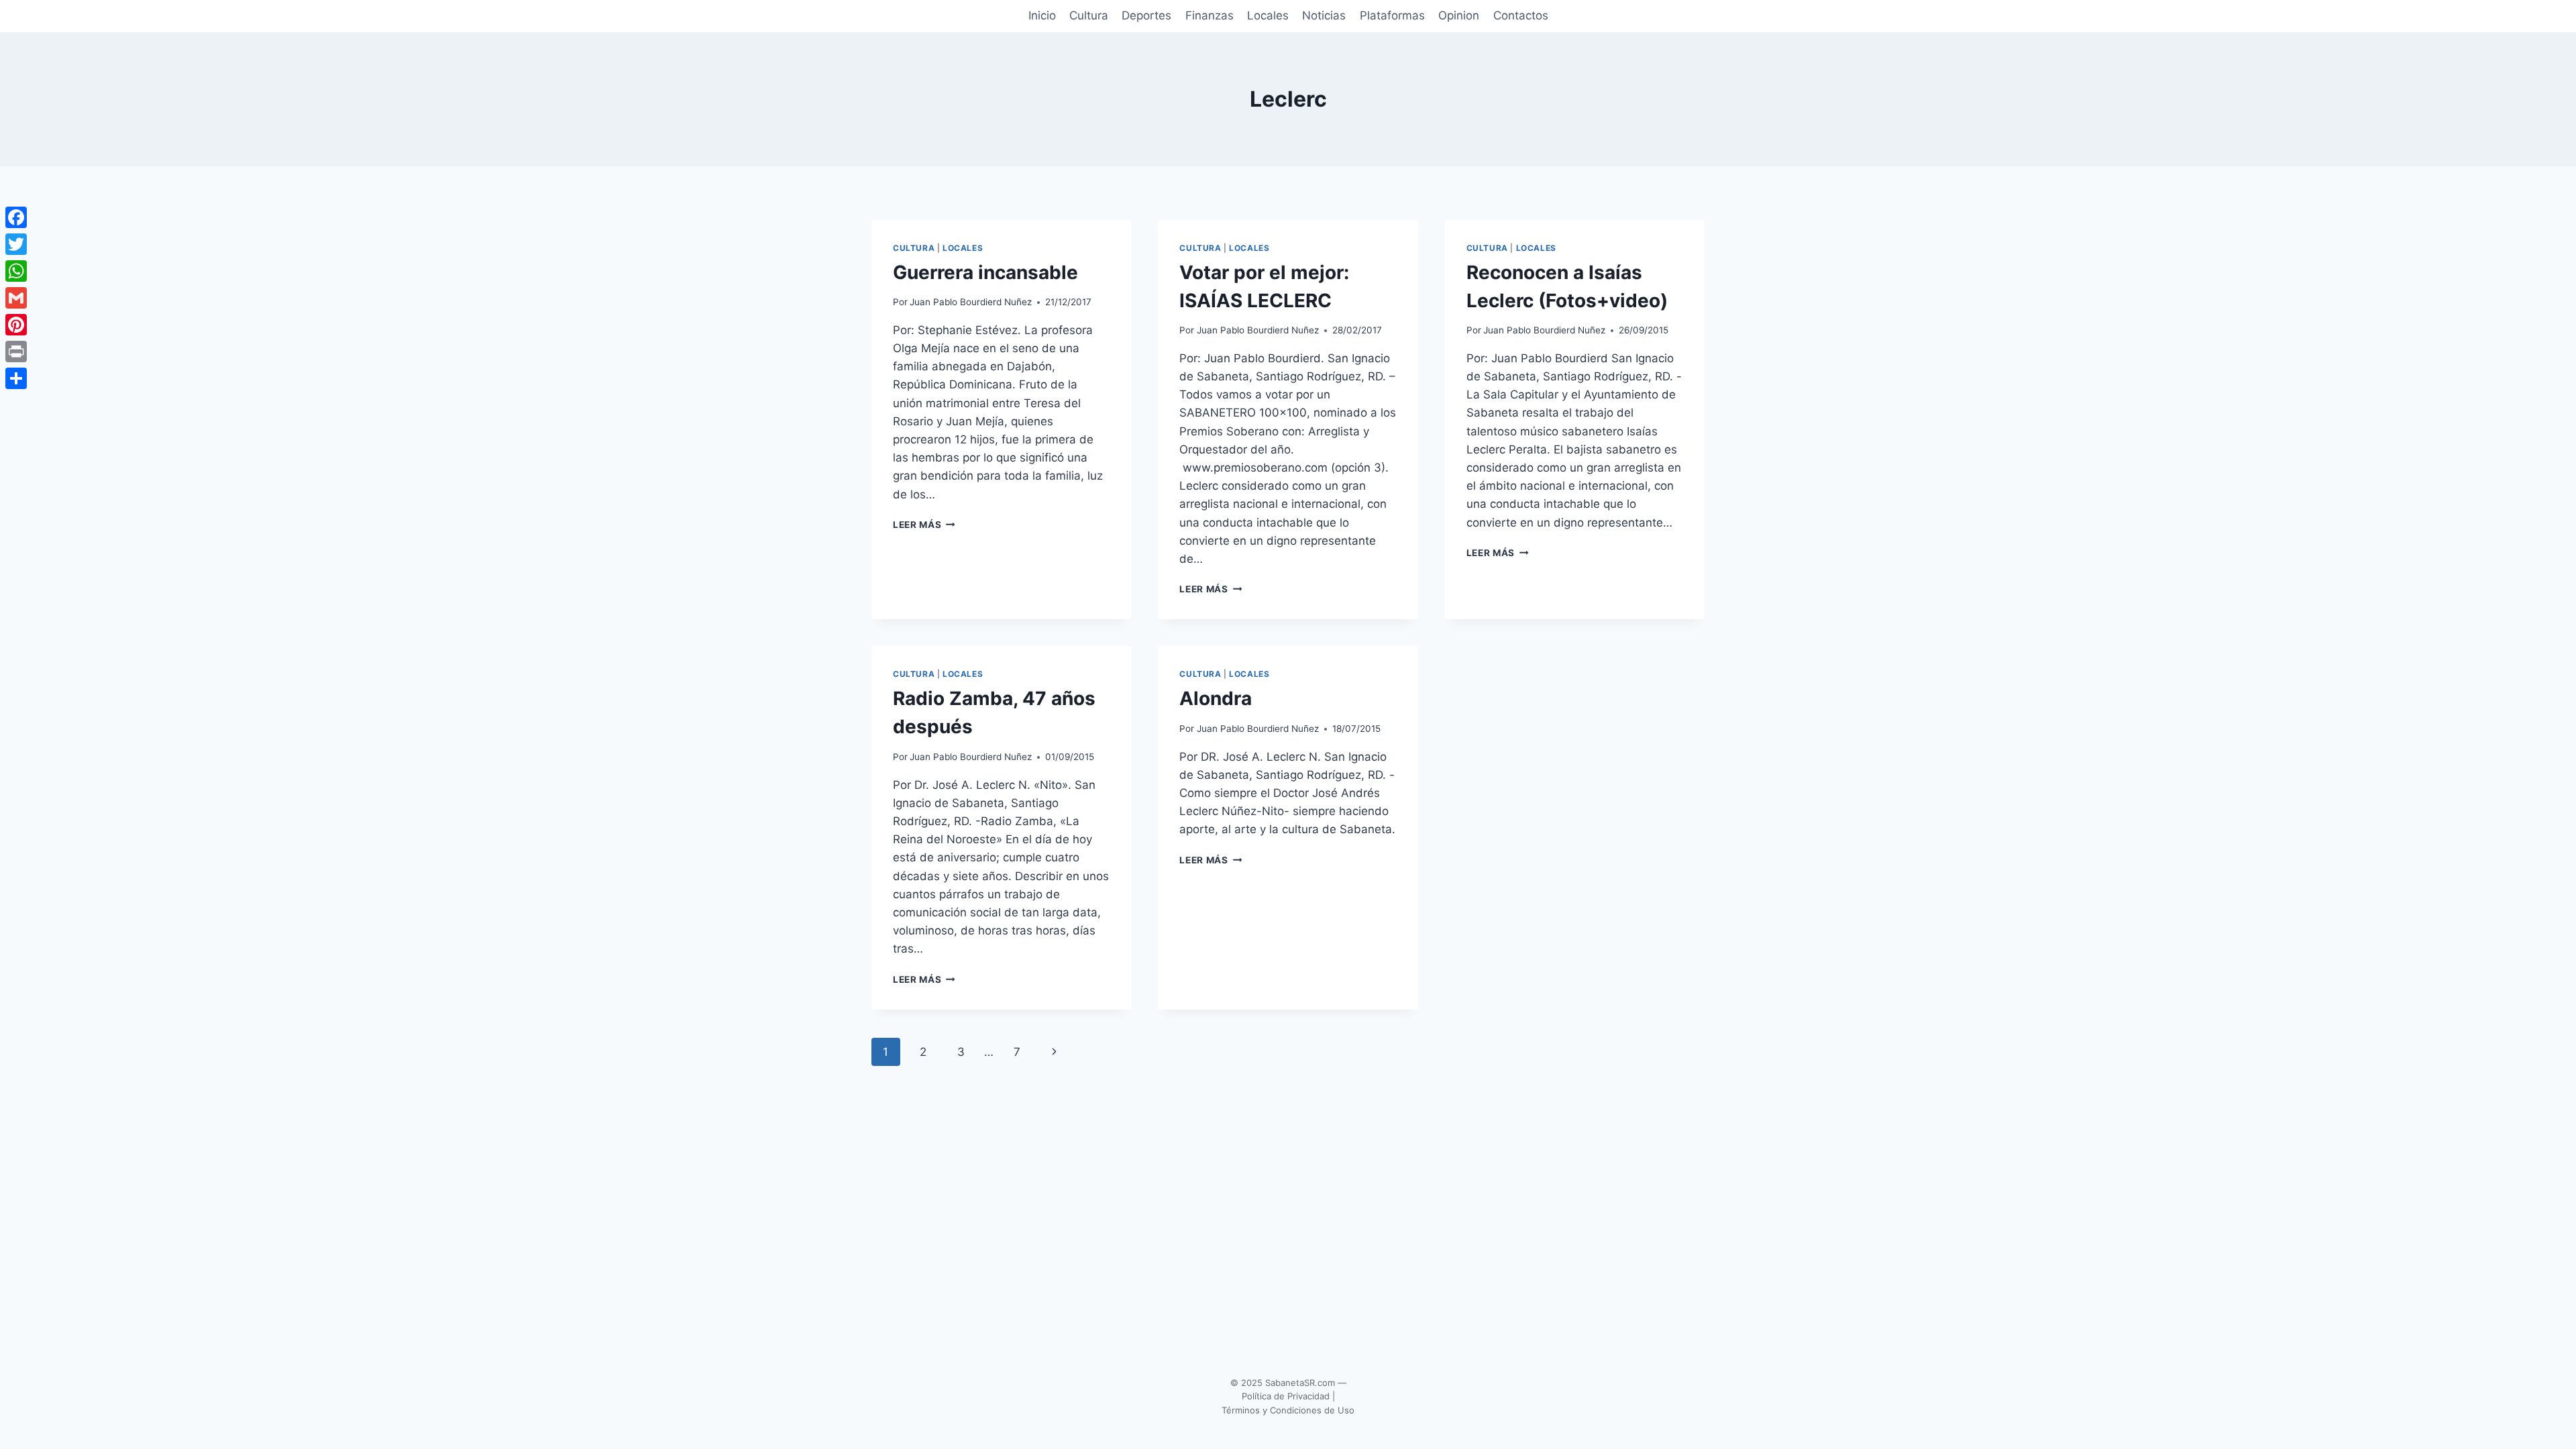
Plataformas (1392, 15)
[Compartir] (16, 378)
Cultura (1089, 15)
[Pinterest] (16, 325)
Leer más (924, 525)
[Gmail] (16, 298)
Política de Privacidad (1286, 1396)
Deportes (1146, 15)
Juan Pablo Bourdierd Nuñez (971, 302)
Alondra (1216, 698)
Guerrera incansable (985, 272)
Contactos (1521, 15)
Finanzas (1210, 15)
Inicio (1042, 15)
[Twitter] (16, 244)
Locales (1268, 15)
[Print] (16, 352)
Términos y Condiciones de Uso (1288, 1410)
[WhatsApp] (16, 271)
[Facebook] (16, 217)
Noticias (1324, 15)
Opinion (1459, 15)
